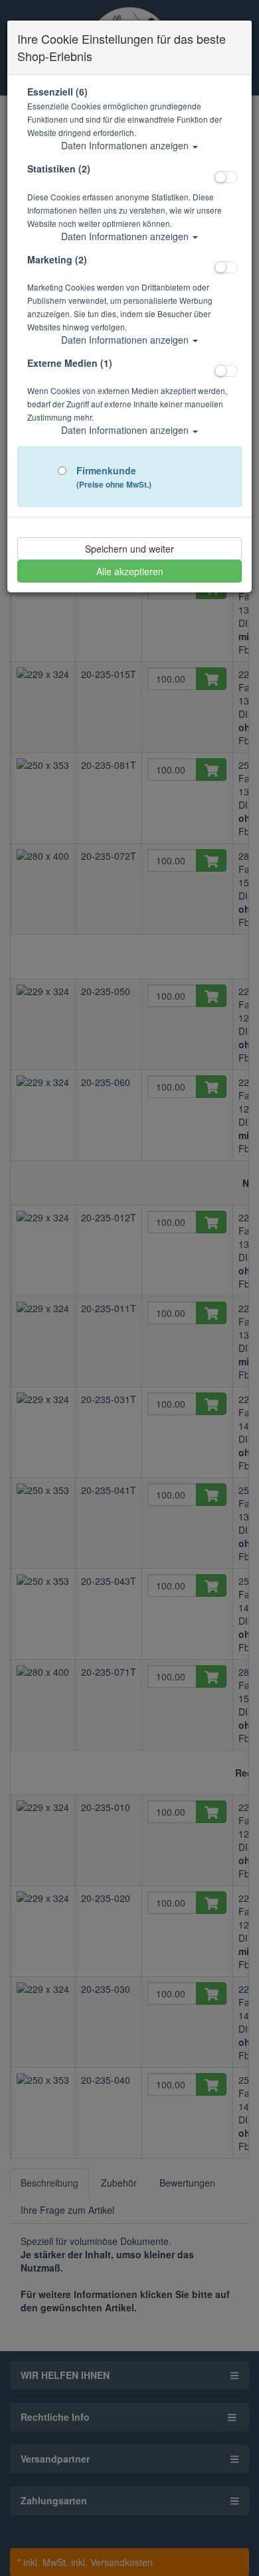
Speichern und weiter (129, 549)
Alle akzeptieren (130, 571)
